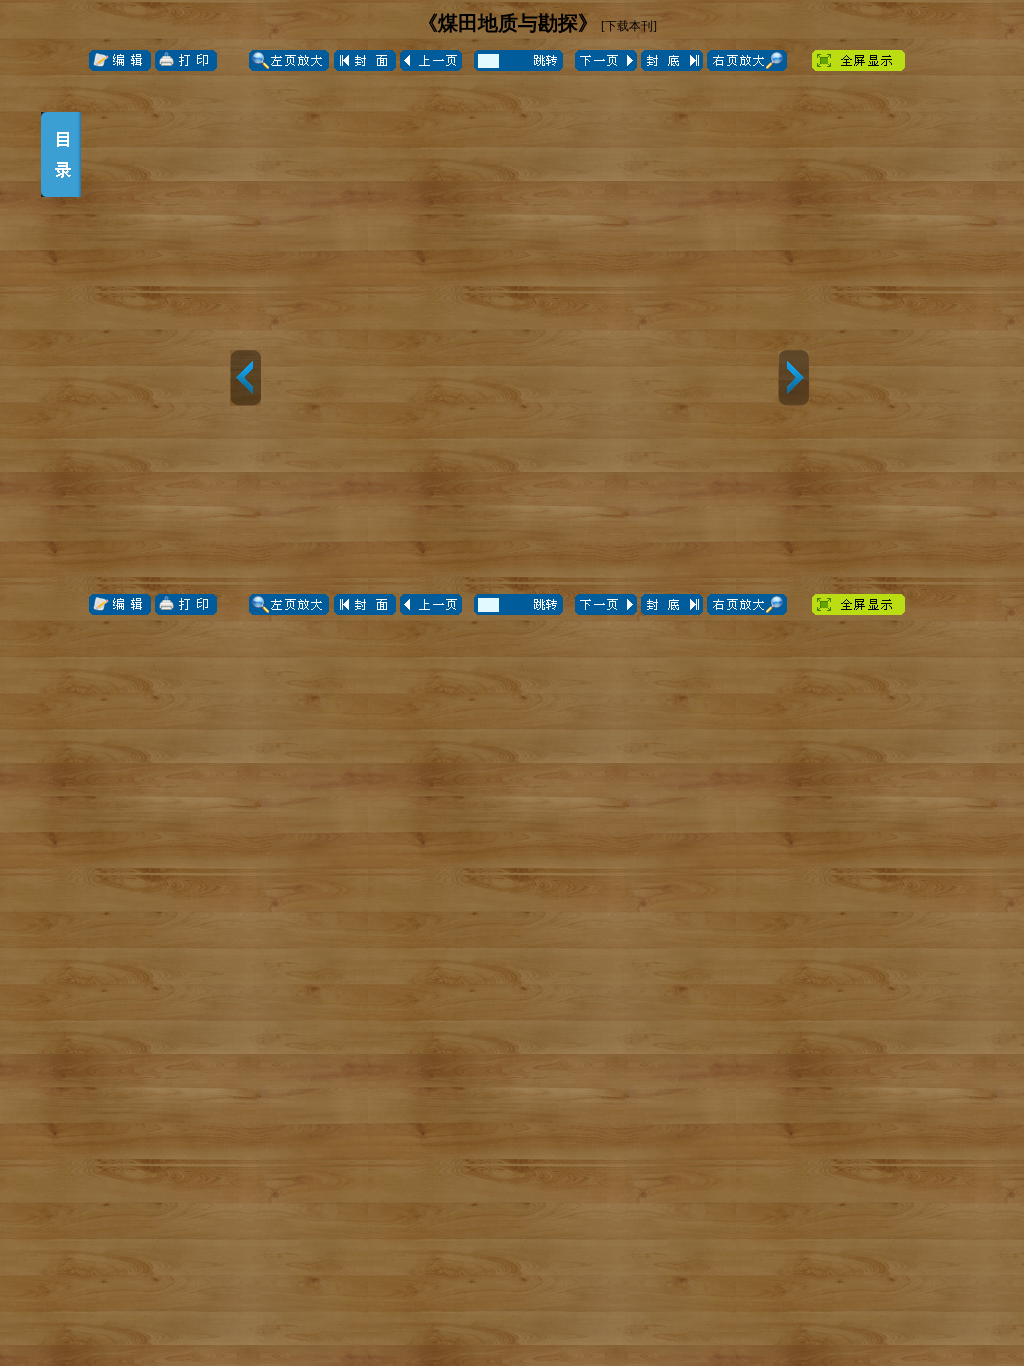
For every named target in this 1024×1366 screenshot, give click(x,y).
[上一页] (245, 378)
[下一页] (793, 378)
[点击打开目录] (61, 154)
